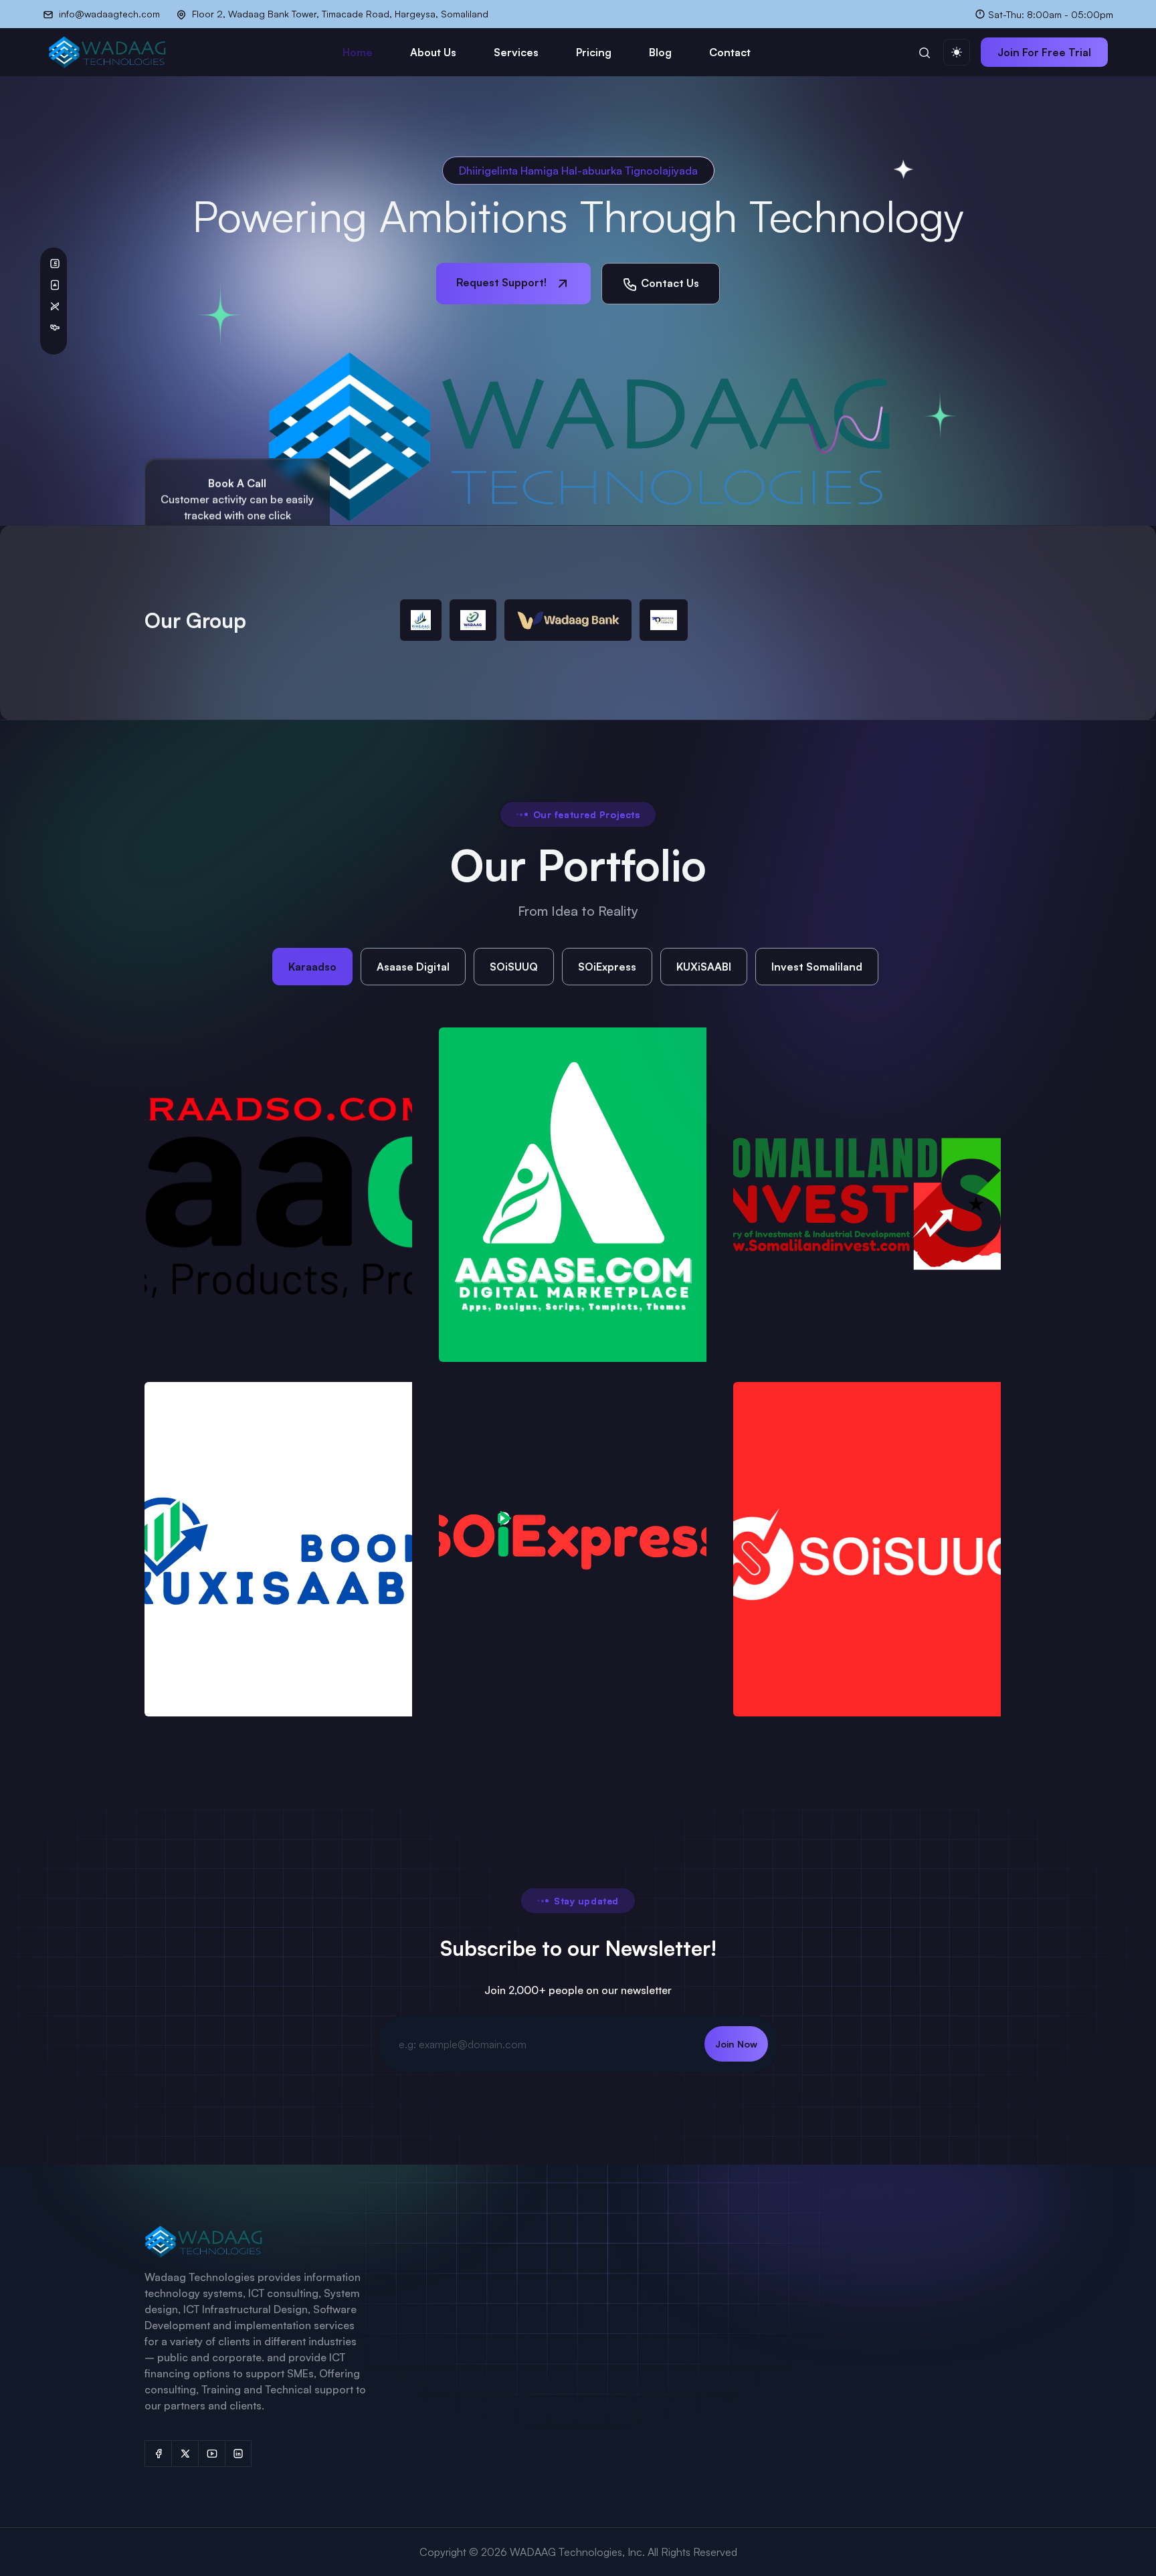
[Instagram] (238, 2454)
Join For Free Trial (1044, 52)
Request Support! (503, 282)
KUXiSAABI (704, 967)
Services (516, 52)
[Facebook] (158, 2454)
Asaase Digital (413, 967)
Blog (660, 52)
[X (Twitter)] (185, 2454)
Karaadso (312, 967)
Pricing (594, 52)
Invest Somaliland (817, 967)
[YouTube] (211, 2454)
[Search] (925, 52)
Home (358, 52)
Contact (730, 52)
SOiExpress (607, 967)
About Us (433, 52)
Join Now (736, 2044)
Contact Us (669, 283)
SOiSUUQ (514, 967)
